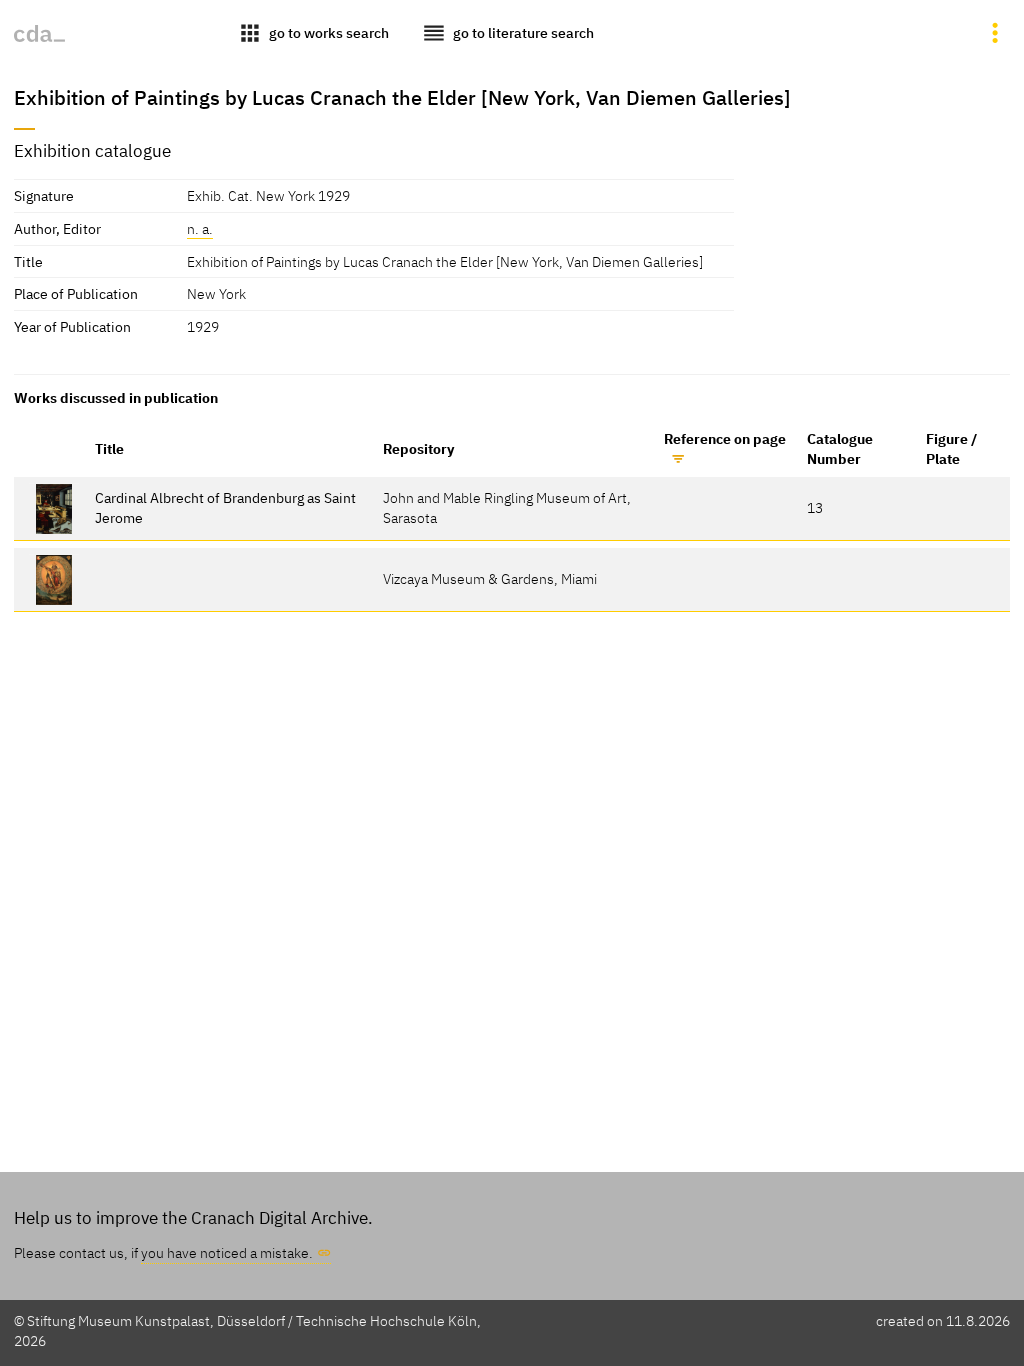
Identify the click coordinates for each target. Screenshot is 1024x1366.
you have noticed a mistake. (227, 1252)
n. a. (200, 228)
